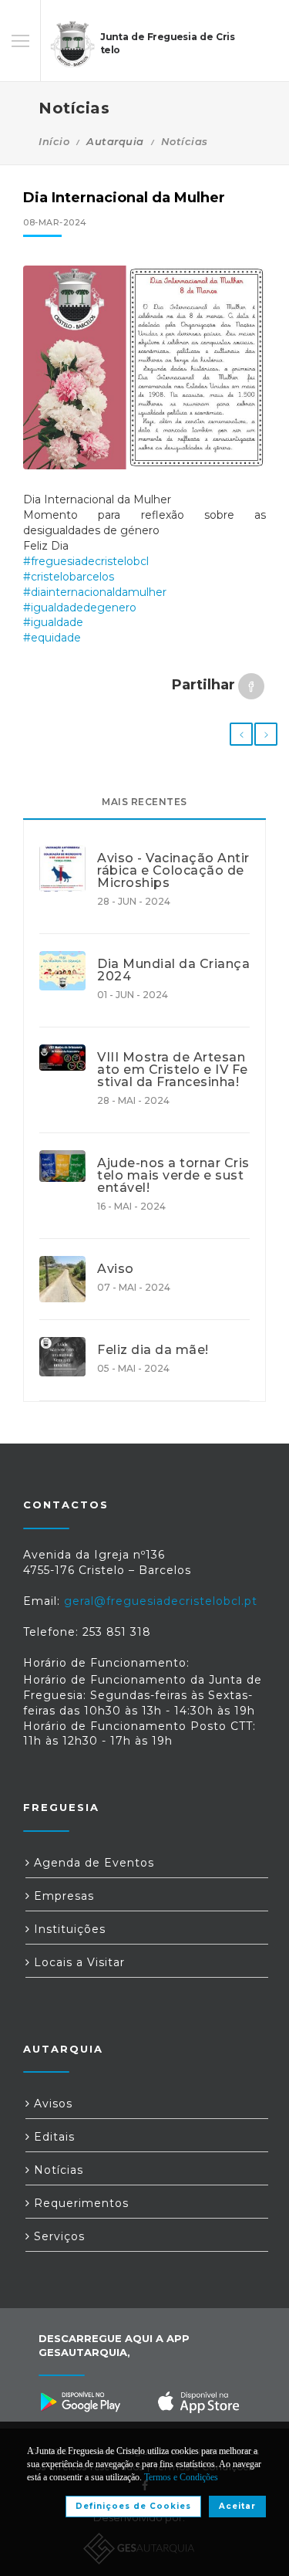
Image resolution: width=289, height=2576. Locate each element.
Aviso (116, 1269)
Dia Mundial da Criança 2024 (173, 970)
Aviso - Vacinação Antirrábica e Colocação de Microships (173, 871)
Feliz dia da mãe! (153, 1350)
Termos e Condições (181, 2477)
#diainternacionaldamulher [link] (95, 592)
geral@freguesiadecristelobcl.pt (161, 1601)
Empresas (62, 1896)
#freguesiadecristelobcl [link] (86, 561)
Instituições (68, 1929)
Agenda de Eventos (92, 1863)
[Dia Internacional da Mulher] (144, 367)
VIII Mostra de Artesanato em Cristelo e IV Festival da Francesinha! (173, 1070)
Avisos (51, 2104)
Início (54, 141)
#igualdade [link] (53, 622)
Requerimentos (79, 2203)
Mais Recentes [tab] (144, 802)
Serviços (57, 2236)
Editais (52, 2137)
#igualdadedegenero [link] (80, 608)
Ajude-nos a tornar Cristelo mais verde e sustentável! (173, 1176)
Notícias (185, 141)
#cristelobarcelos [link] (69, 577)
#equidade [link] (52, 638)
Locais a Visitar (77, 1962)
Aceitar (237, 2506)
